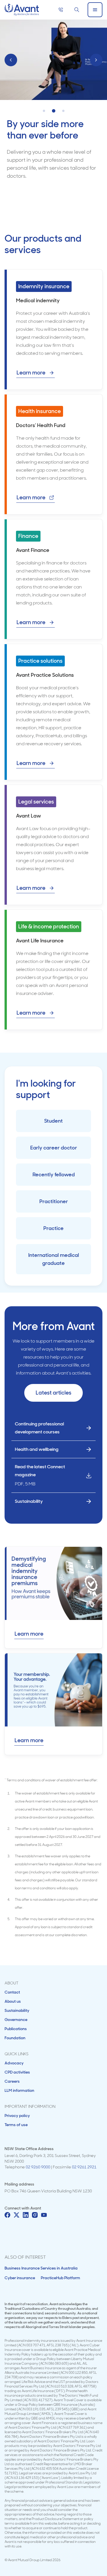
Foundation (15, 2038)
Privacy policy (17, 2116)
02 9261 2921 (84, 2167)
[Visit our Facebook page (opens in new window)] (7, 2215)
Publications (16, 2029)
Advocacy (14, 2063)
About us (13, 2001)
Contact (12, 1992)
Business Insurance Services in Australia (41, 2268)
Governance (16, 2020)
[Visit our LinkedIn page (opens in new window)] (26, 2215)
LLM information (19, 2090)
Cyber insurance (20, 2278)
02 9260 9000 (38, 2167)
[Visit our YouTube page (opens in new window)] (44, 2215)
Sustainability (17, 2010)
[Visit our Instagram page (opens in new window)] (35, 2215)
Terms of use (16, 2125)
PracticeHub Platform (60, 2278)
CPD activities (17, 2072)
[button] (44, 111)
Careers (12, 2081)
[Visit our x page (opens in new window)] (17, 2215)
